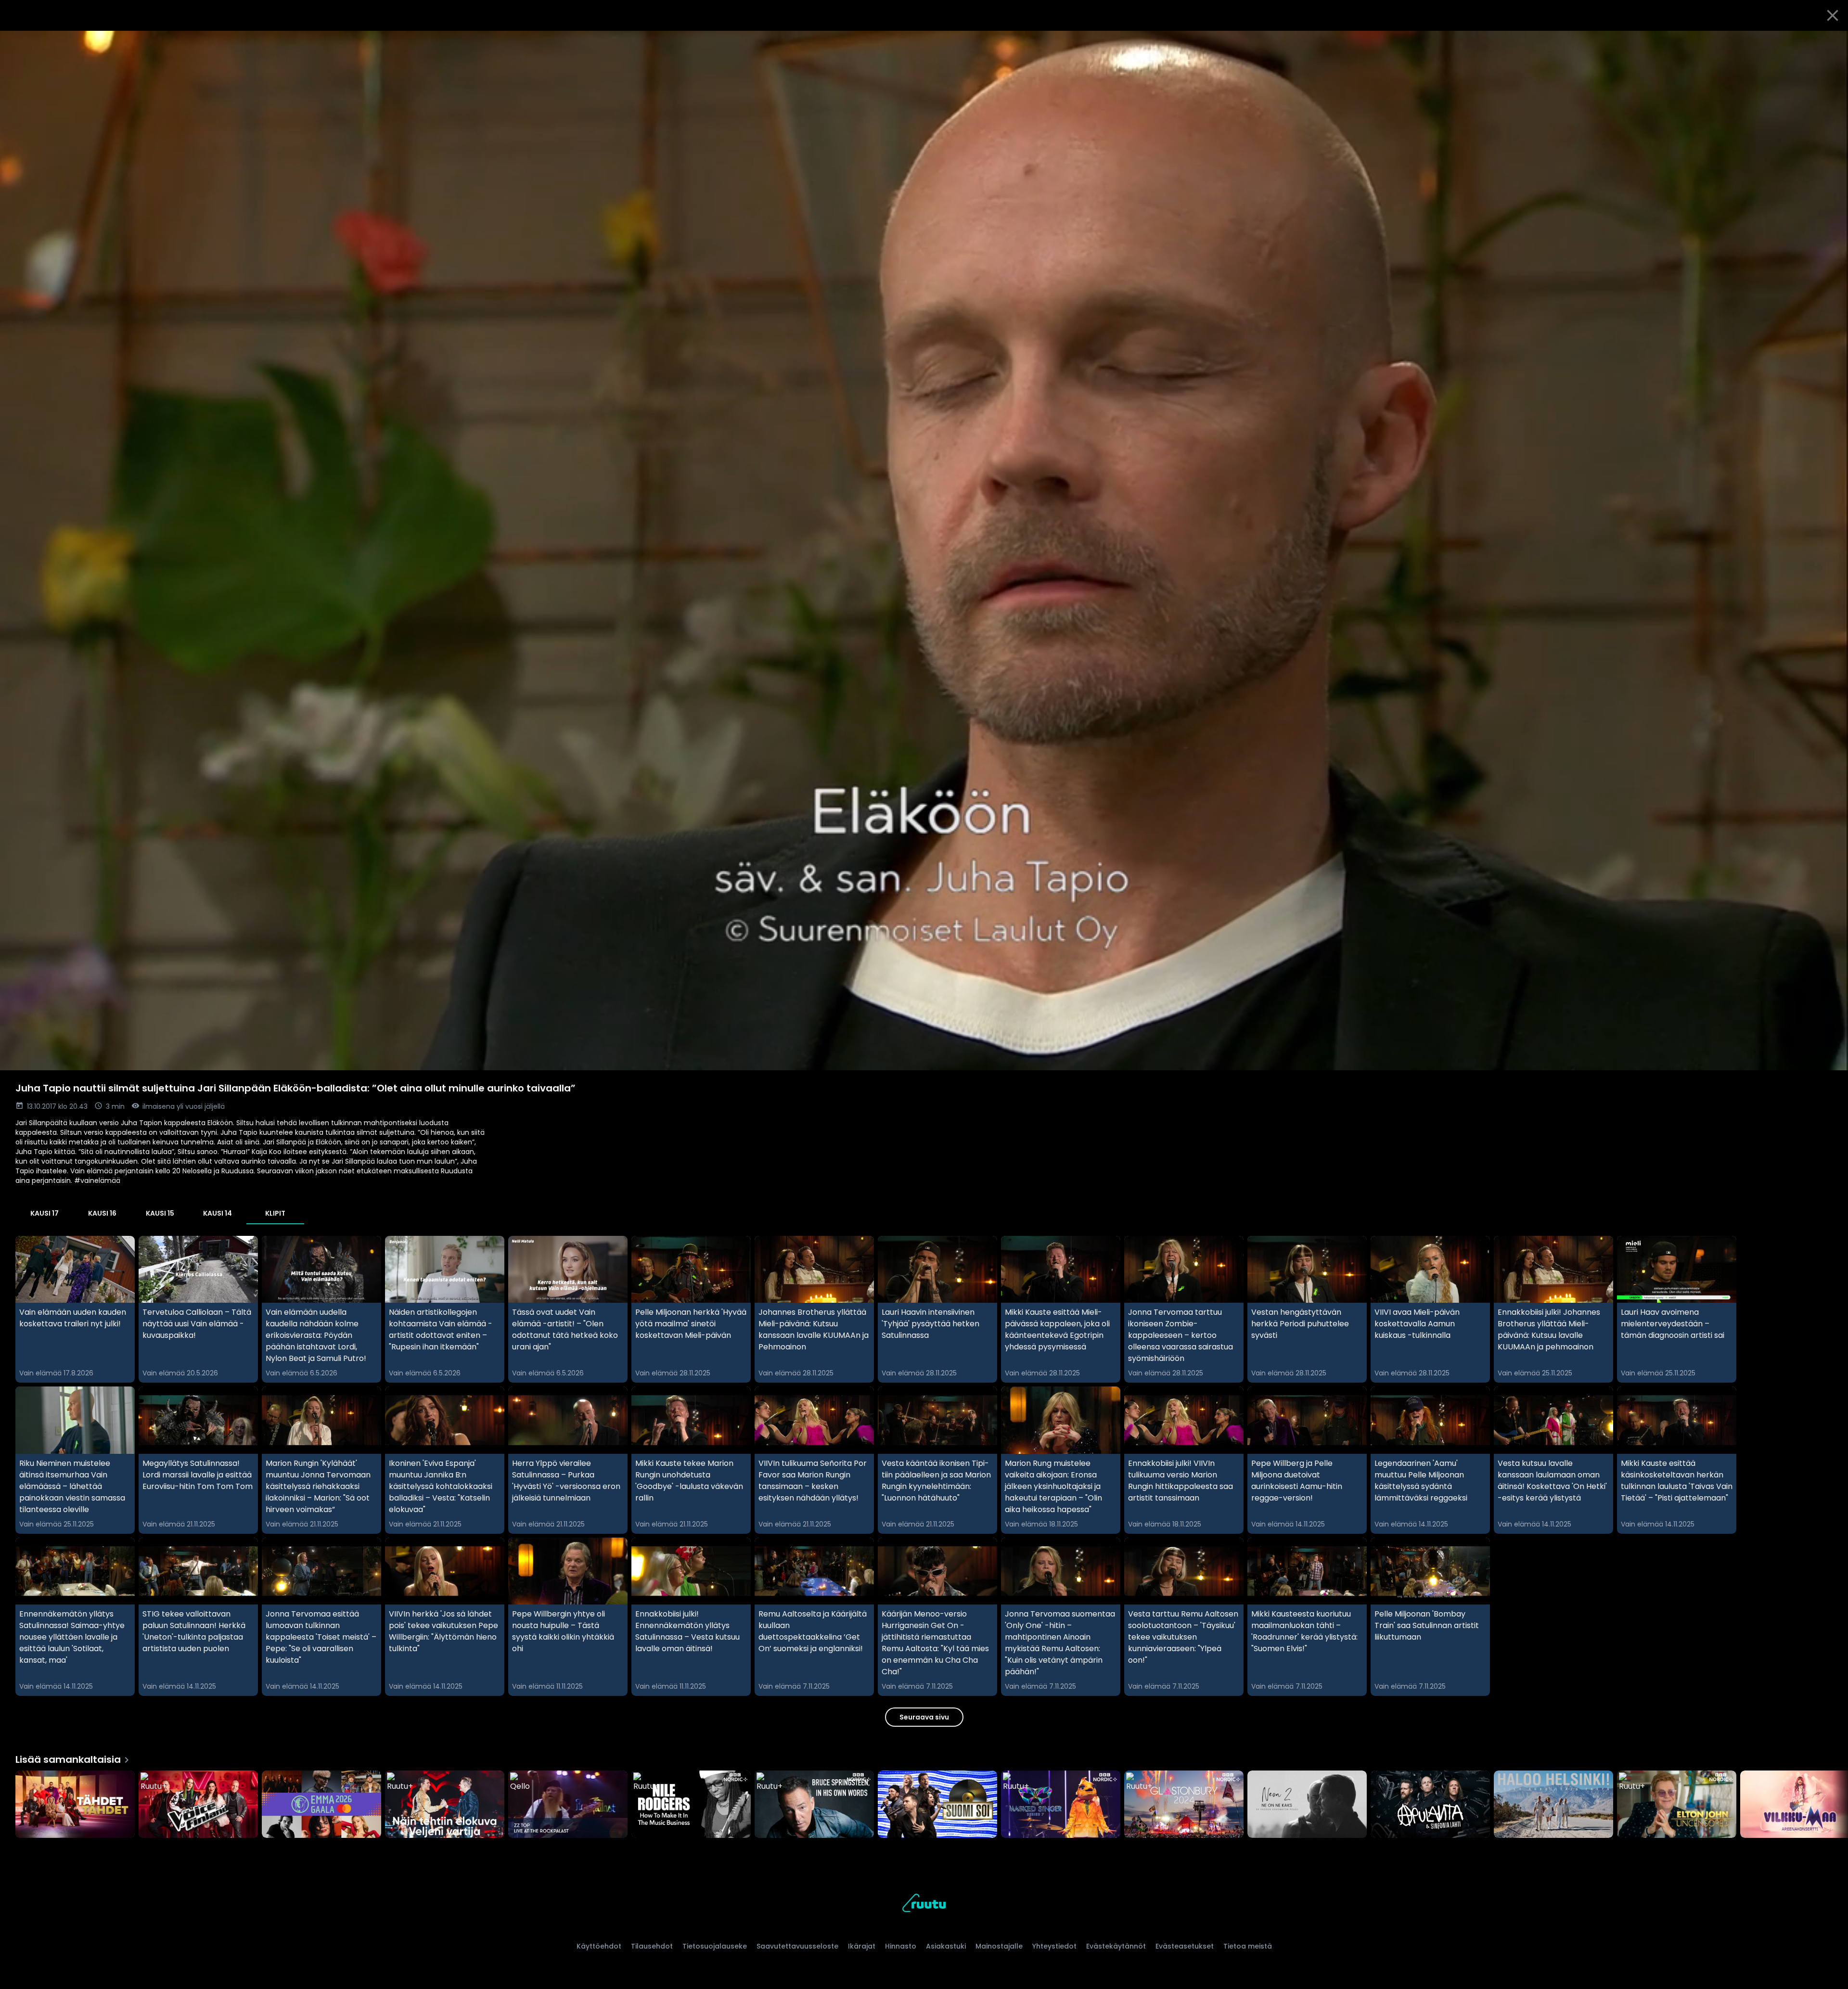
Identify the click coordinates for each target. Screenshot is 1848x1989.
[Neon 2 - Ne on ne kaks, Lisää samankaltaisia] (1307, 1805)
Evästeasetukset (1185, 1946)
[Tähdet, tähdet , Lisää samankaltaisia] (75, 1805)
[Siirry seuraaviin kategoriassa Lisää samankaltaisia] (1833, 1805)
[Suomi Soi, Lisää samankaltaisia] (937, 1805)
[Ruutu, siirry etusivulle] (924, 1905)
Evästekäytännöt (1116, 1946)
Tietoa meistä (1248, 1946)
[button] (924, 551)
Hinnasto (901, 1946)
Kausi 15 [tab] (160, 1213)
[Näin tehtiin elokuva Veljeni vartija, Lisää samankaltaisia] (445, 1805)
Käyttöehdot (599, 1946)
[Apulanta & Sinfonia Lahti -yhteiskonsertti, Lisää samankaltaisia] (1430, 1805)
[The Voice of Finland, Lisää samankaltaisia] (198, 1805)
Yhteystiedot (1054, 1946)
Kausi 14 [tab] (218, 1213)
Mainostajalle (999, 1946)
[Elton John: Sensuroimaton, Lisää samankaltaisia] (1677, 1805)
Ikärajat (862, 1946)
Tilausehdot (652, 1946)
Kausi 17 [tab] (45, 1213)
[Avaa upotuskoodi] (1830, 42)
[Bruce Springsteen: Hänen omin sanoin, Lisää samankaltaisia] (814, 1805)
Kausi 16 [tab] (102, 1213)
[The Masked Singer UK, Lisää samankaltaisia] (1061, 1805)
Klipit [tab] (275, 1213)
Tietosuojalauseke (715, 1946)
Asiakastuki (946, 1946)
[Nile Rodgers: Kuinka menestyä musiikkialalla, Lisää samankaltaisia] (691, 1805)
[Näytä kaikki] (924, 1802)
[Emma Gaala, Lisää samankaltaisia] (321, 1805)
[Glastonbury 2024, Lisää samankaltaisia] (1184, 1805)
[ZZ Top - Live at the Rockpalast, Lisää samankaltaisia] (568, 1805)
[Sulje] (1833, 15)
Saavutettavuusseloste (797, 1946)
